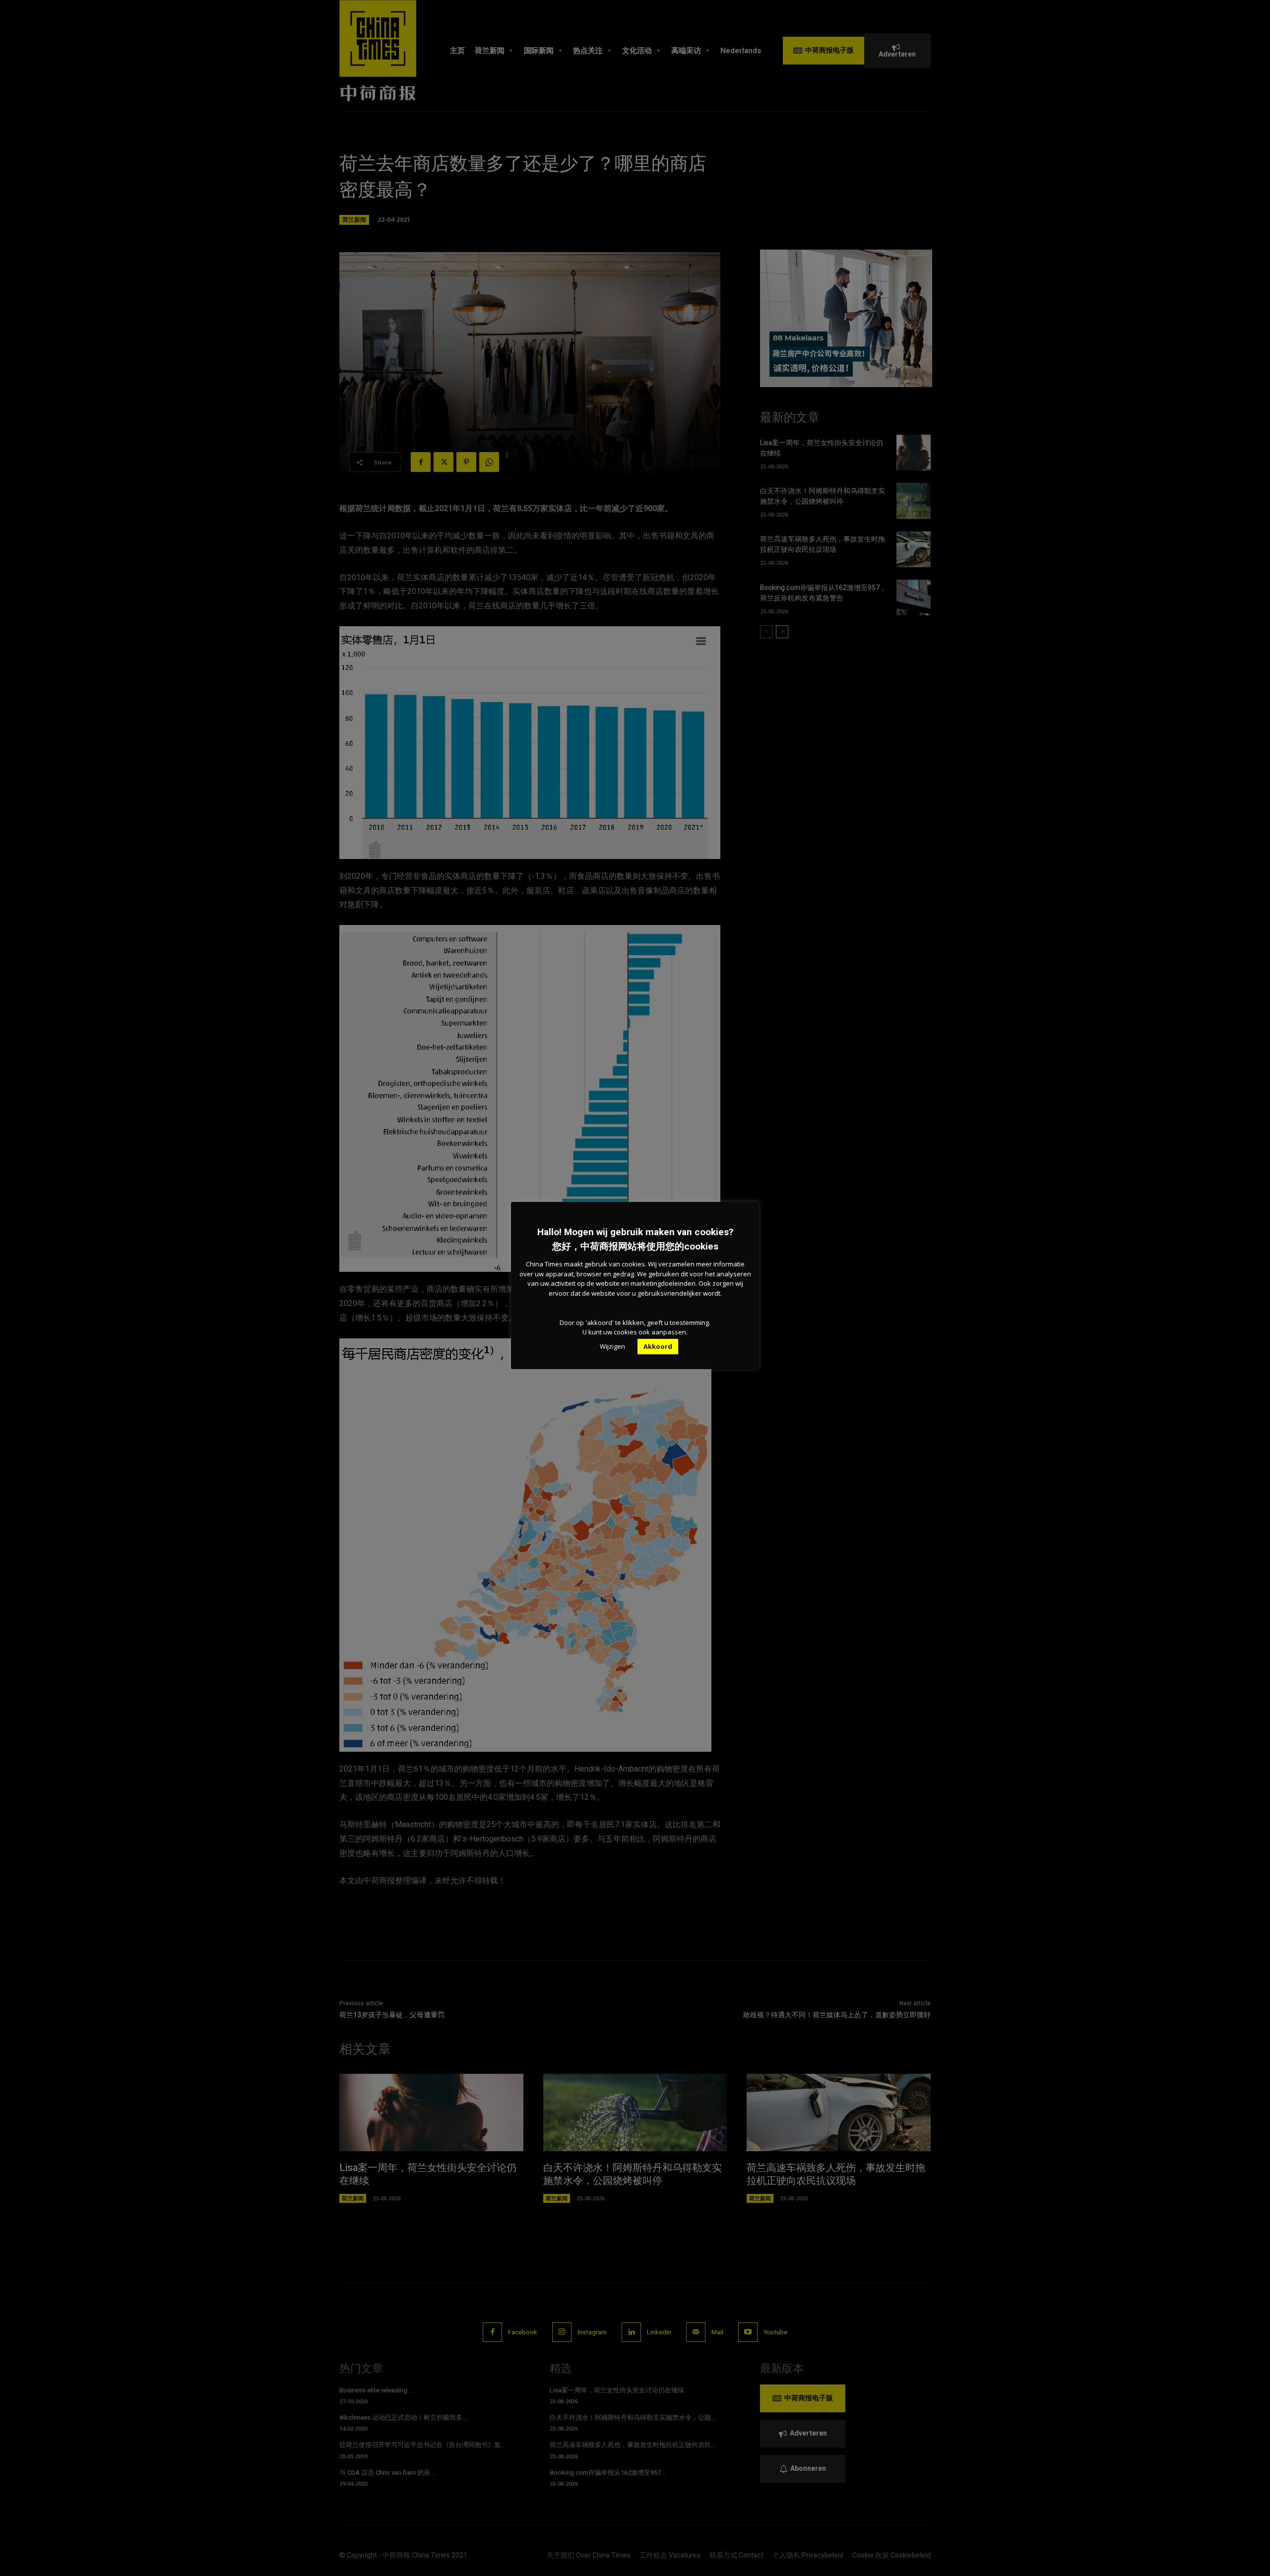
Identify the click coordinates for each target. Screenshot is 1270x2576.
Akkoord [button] (658, 1346)
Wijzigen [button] (612, 1346)
